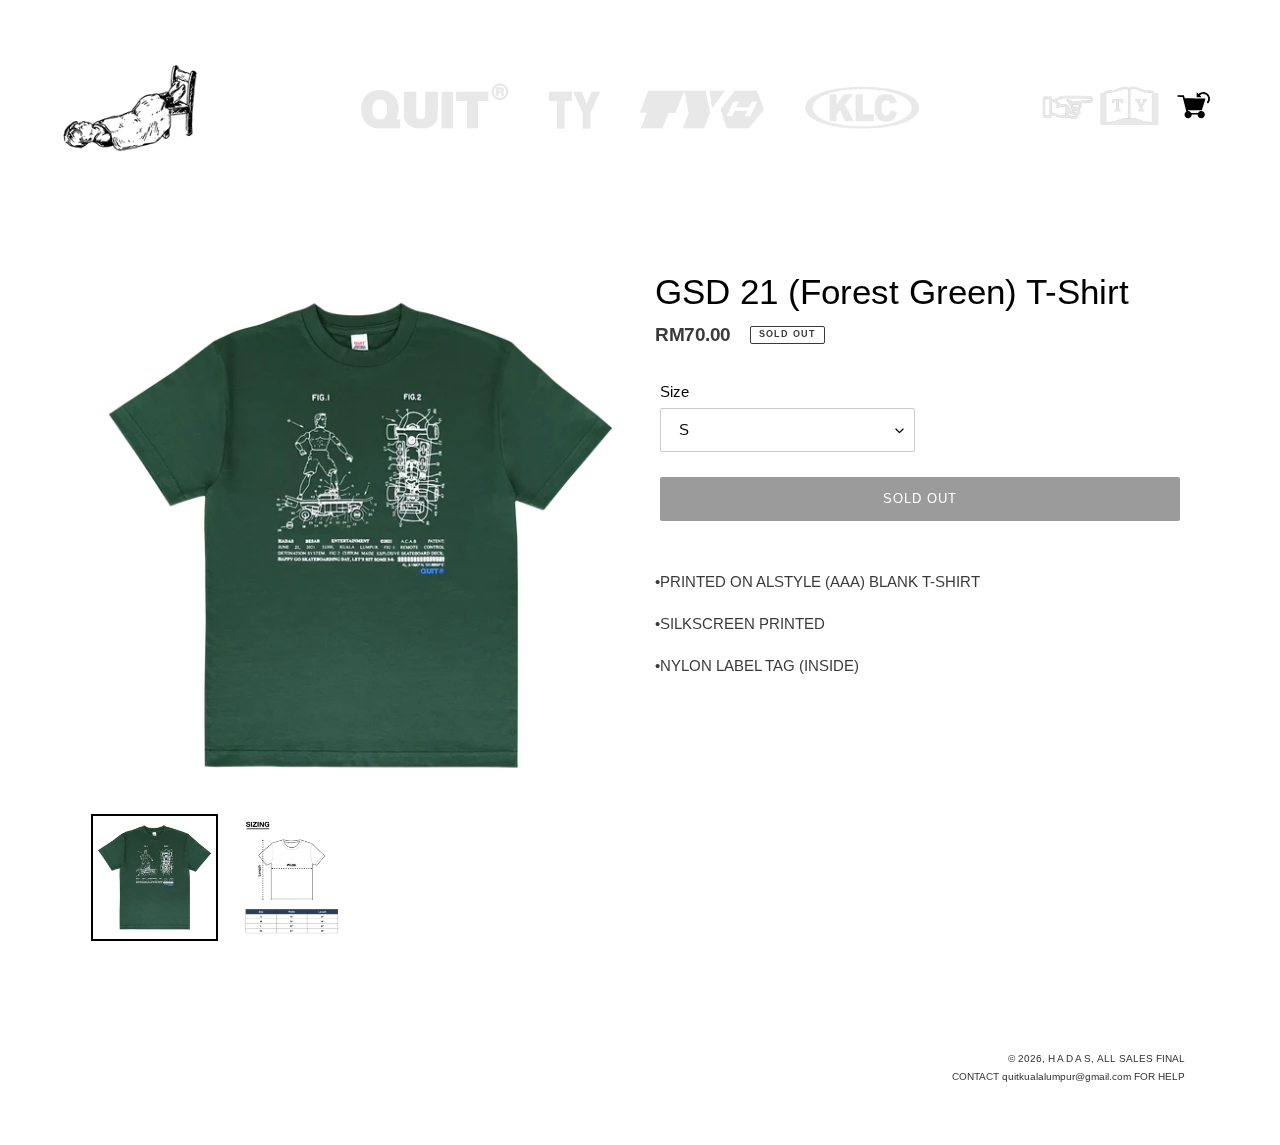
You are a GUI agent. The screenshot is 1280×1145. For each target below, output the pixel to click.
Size (674, 391)
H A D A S (1069, 1058)
